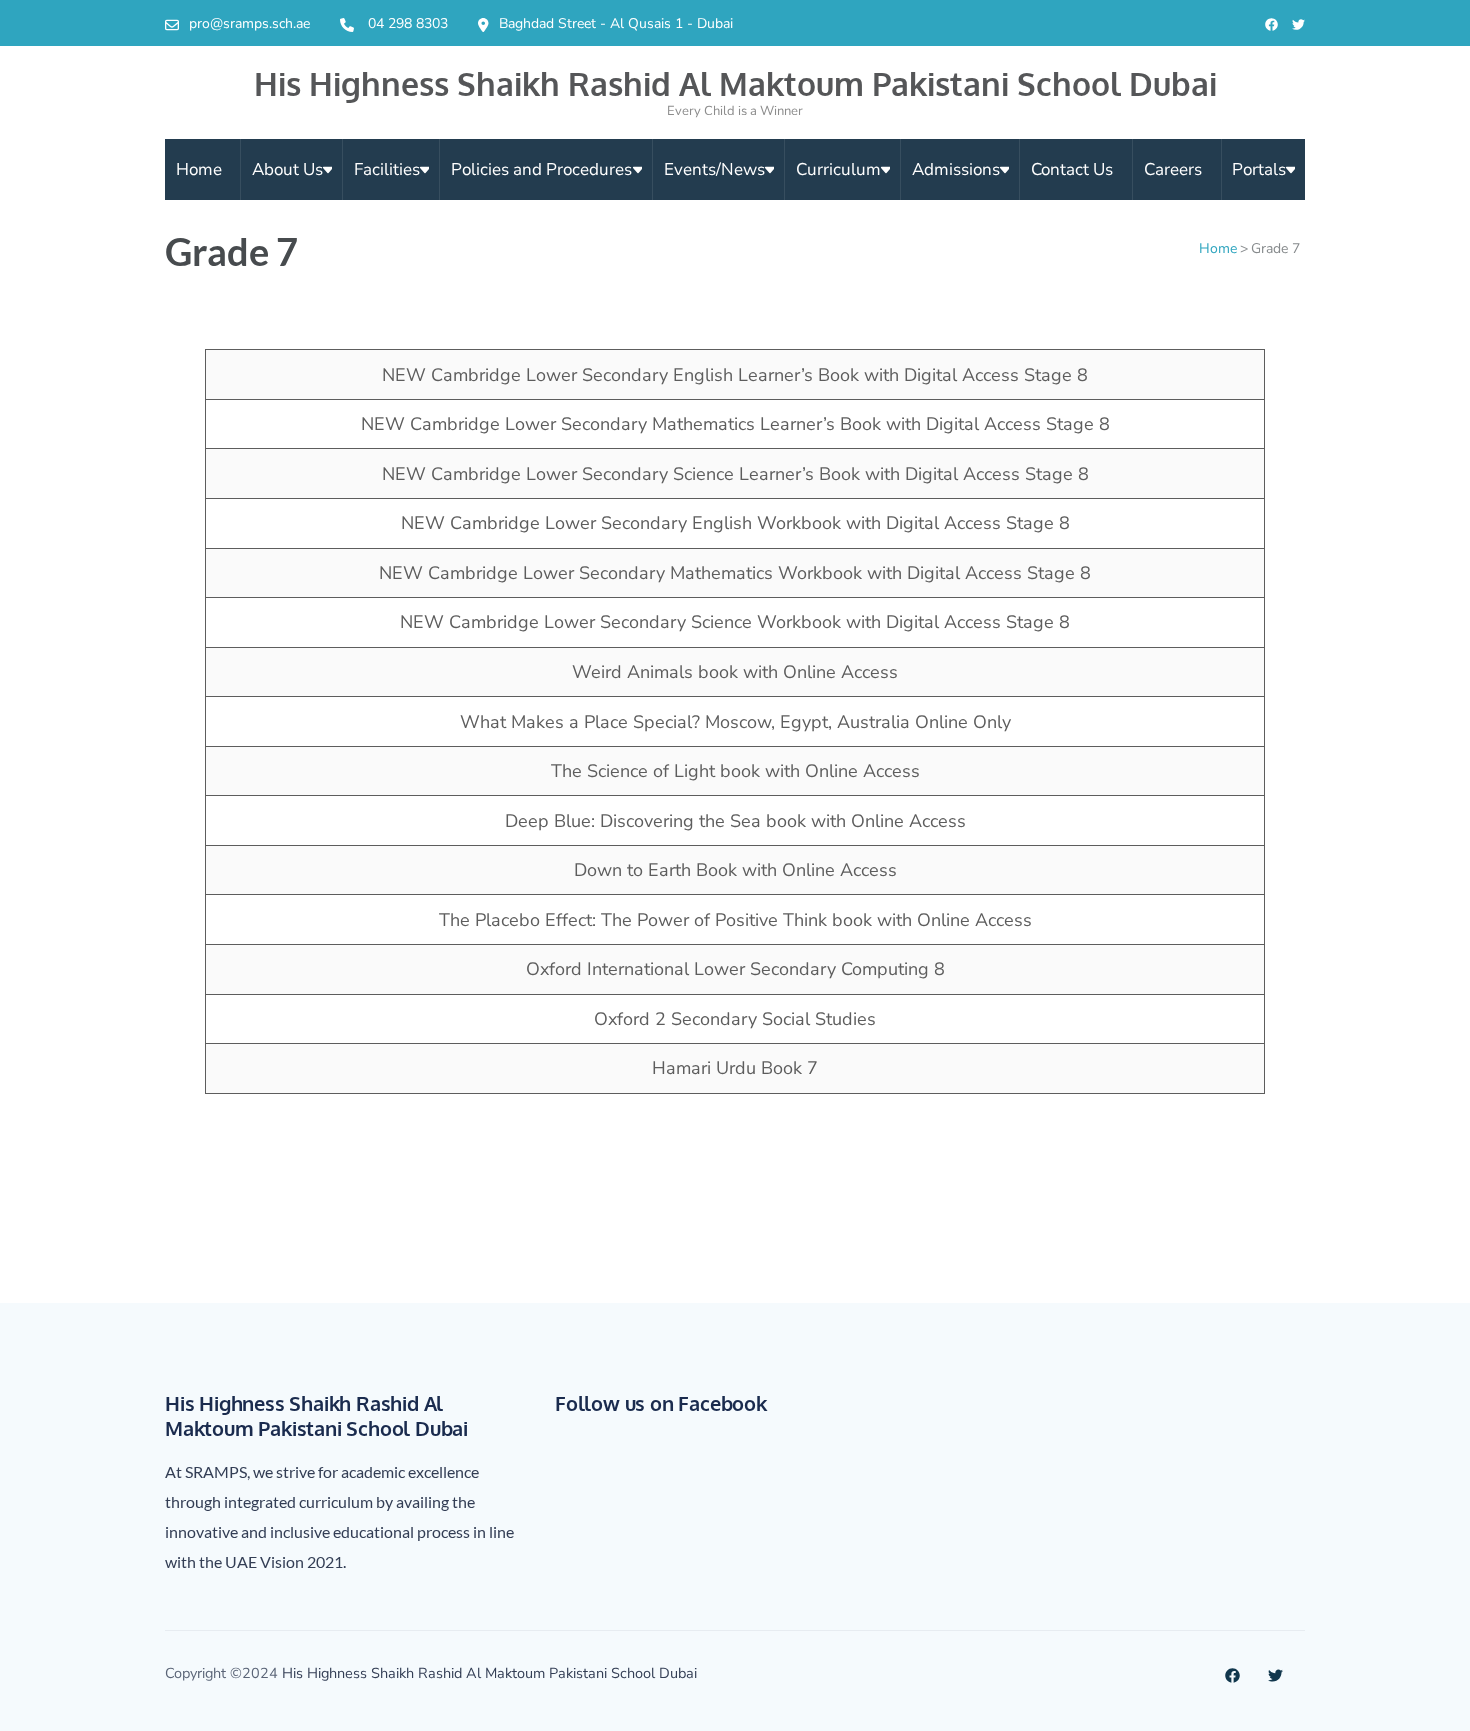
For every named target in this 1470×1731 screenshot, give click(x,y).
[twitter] (1298, 25)
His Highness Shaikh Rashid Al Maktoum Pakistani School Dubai (735, 83)
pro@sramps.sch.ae (249, 23)
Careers (1173, 169)
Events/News (714, 169)
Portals (1259, 169)
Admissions (956, 169)
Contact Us (1072, 169)
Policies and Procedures (541, 169)
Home (199, 169)
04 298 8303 (408, 23)
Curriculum (838, 169)
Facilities (387, 169)
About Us (287, 169)
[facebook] (1271, 25)
